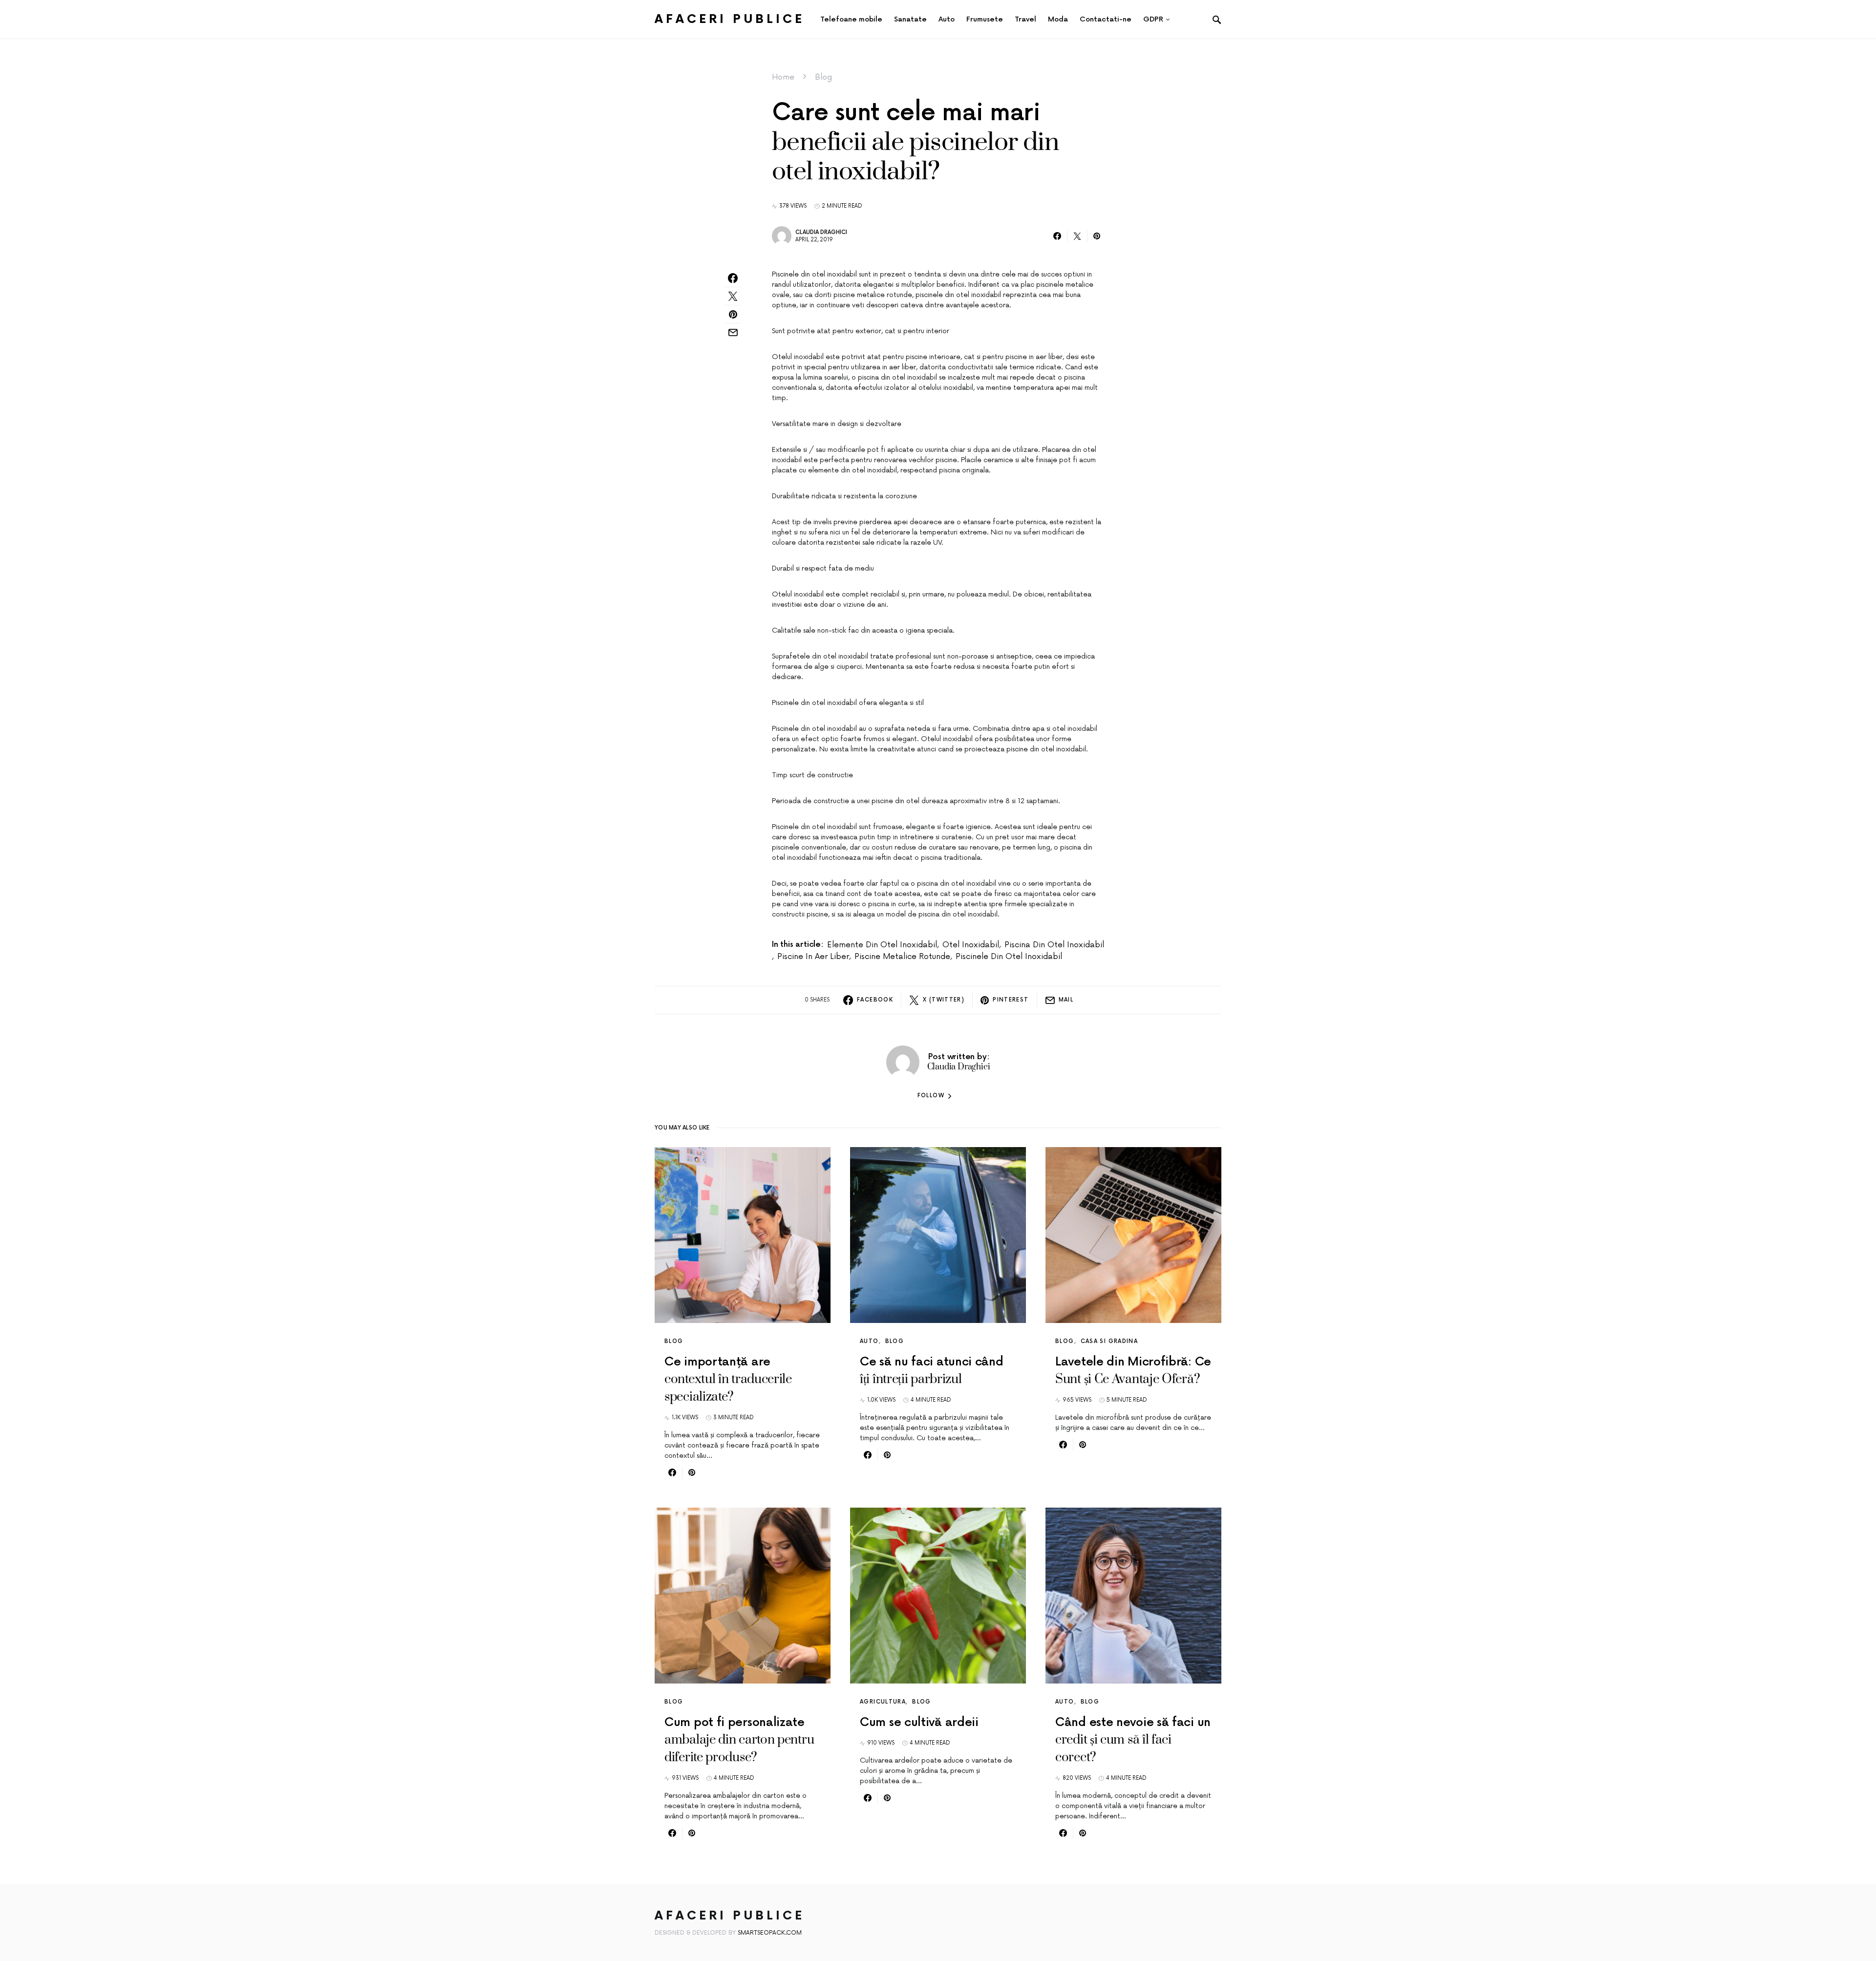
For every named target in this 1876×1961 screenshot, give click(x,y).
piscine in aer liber (813, 957)
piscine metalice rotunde (902, 957)
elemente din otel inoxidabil (882, 945)
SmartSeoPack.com (770, 1933)
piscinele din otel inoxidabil (1009, 957)
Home (783, 77)
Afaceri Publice (730, 19)
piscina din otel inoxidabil (1054, 945)
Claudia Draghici (821, 232)
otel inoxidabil (971, 945)
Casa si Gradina (1109, 1341)
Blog (823, 77)
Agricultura (883, 1702)
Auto (869, 1341)
